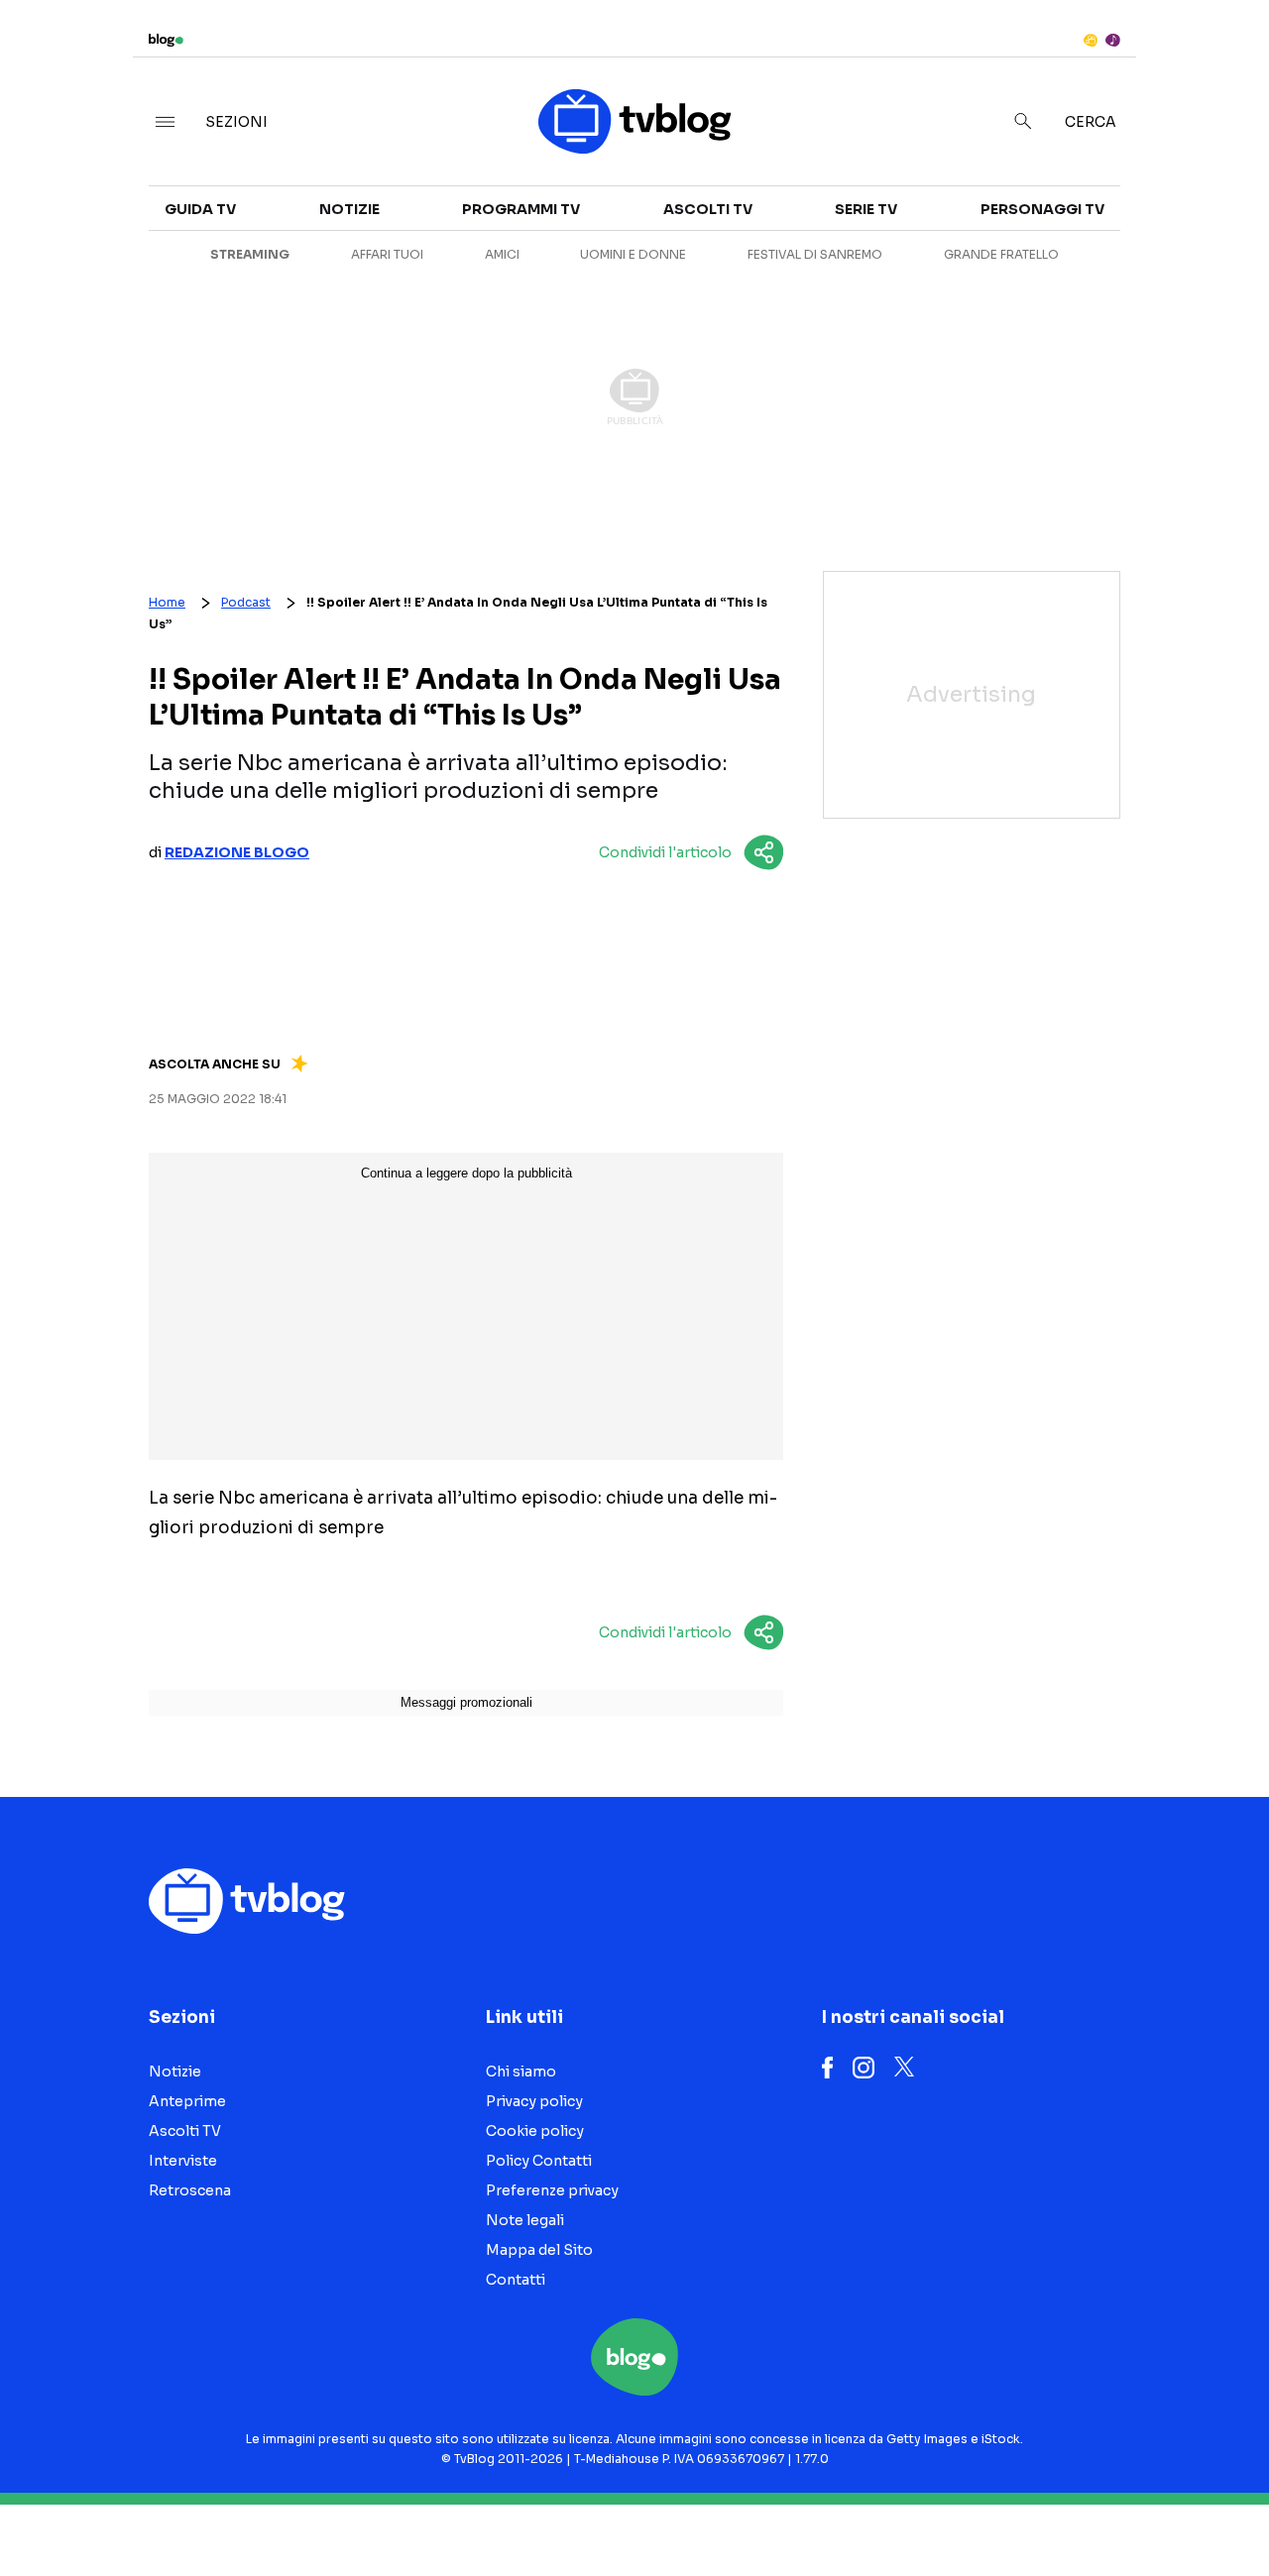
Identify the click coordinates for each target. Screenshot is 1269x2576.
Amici (502, 254)
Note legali (525, 2220)
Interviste (183, 2161)
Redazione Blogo (237, 852)
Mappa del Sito (539, 2250)
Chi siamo (521, 2072)
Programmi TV (521, 209)
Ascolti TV (708, 209)
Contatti (516, 2280)
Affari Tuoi (387, 254)
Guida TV (200, 209)
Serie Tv (866, 209)
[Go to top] (1087, 2511)
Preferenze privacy (552, 2190)
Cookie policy (535, 2131)
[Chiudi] (1222, 56)
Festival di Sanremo (815, 254)
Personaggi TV (1042, 209)
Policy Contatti (539, 2161)
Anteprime (187, 2101)
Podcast (246, 602)
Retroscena (190, 2190)
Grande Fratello (1001, 254)
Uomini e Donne (633, 254)
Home (167, 602)
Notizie (349, 209)
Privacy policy (534, 2101)
